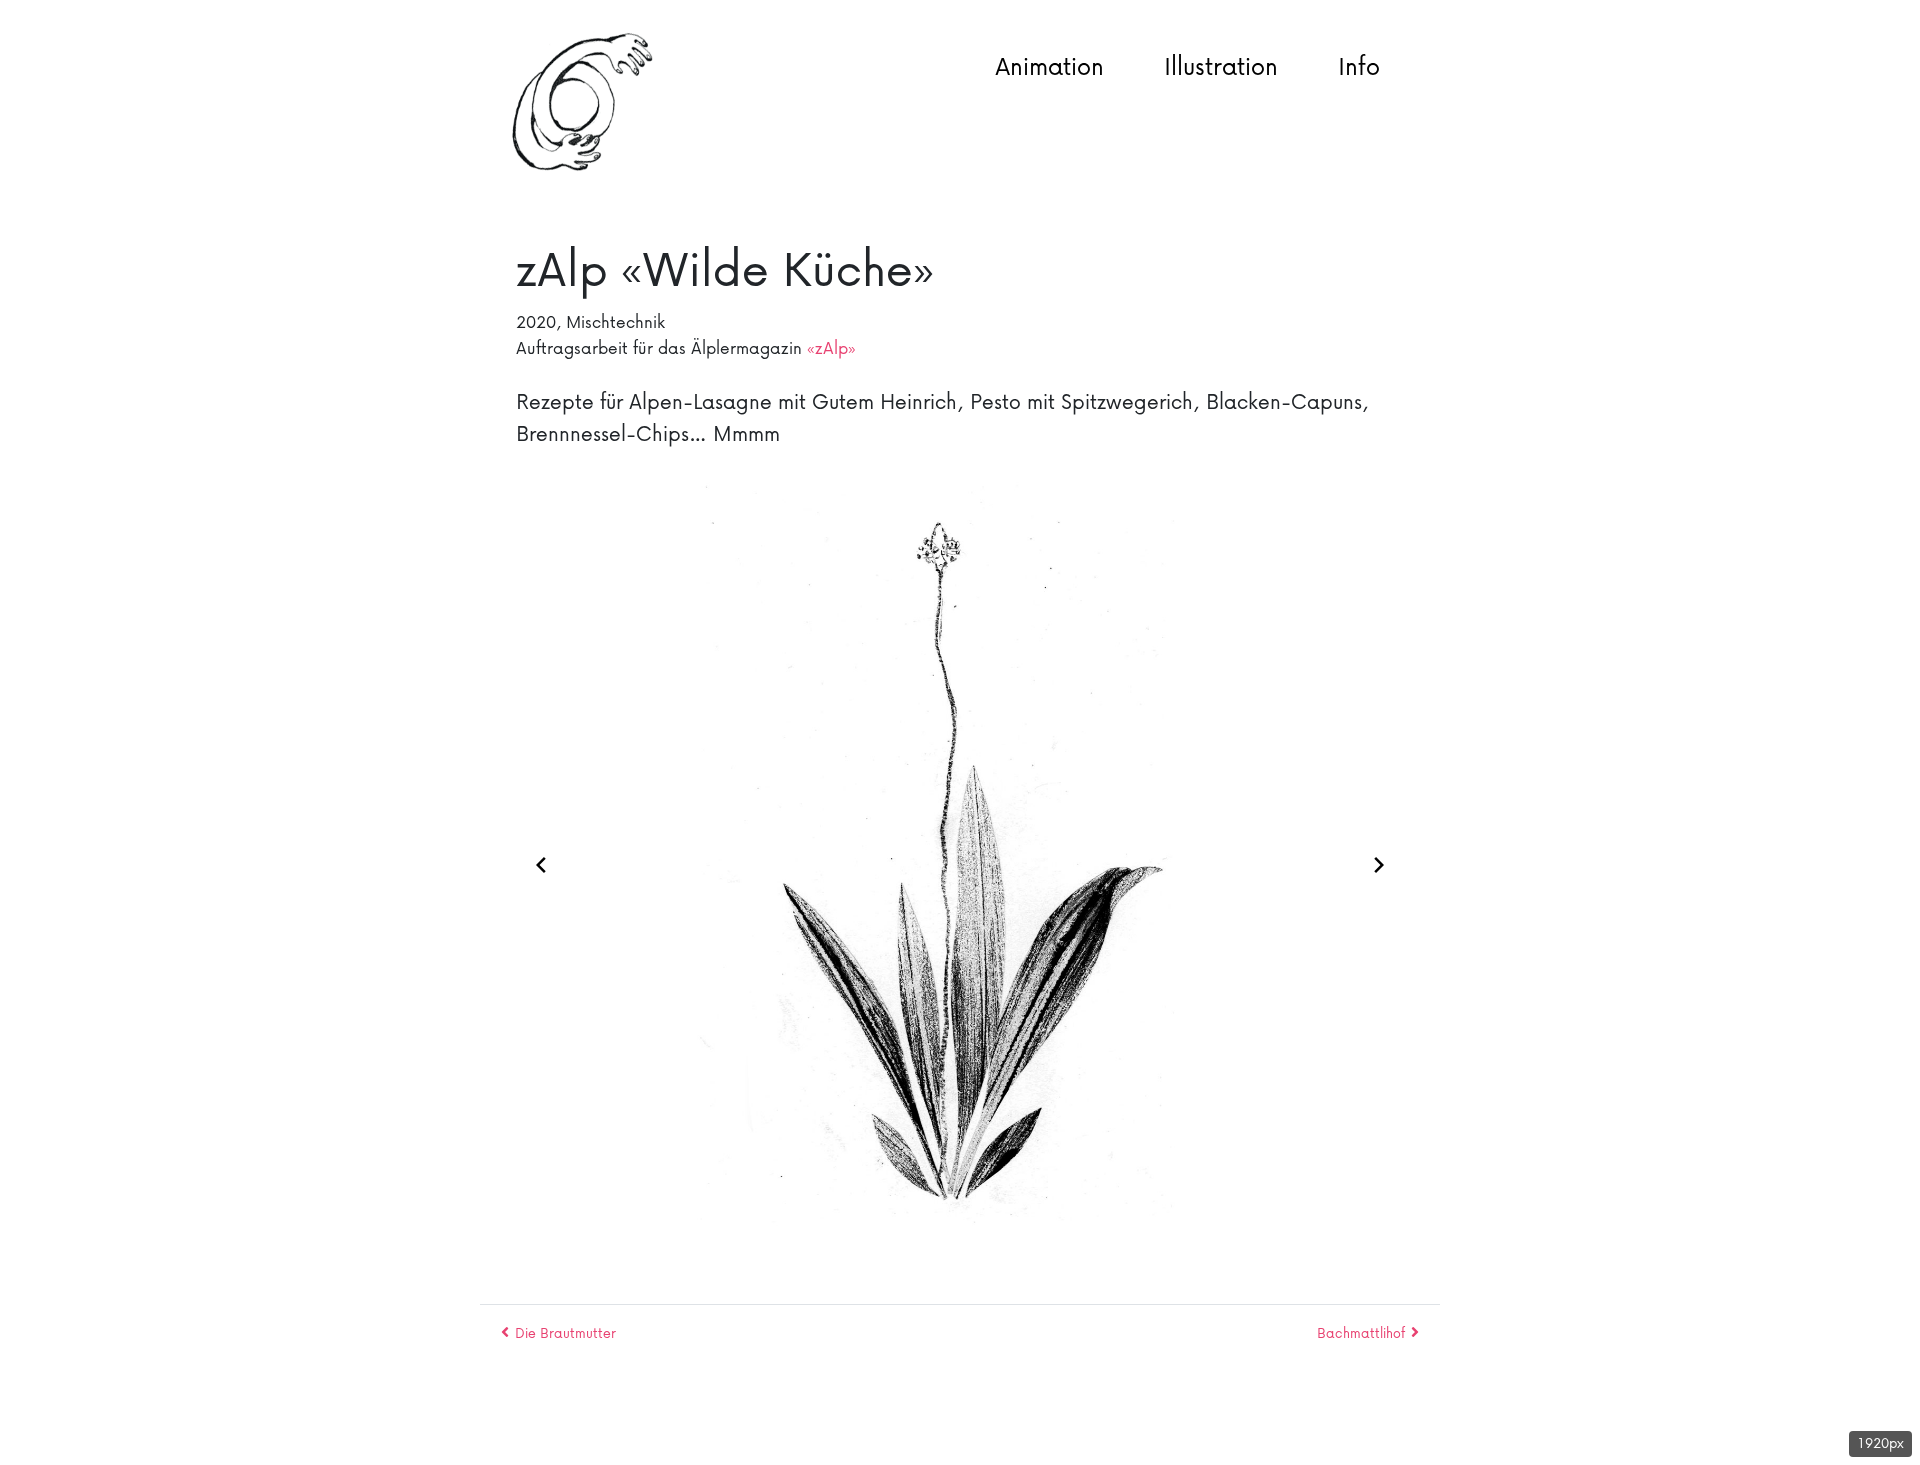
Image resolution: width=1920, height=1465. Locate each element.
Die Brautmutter (565, 1332)
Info (1359, 65)
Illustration (1221, 65)
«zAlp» (831, 347)
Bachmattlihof (1361, 1332)
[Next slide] (1379, 861)
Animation (1049, 65)
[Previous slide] (541, 861)
